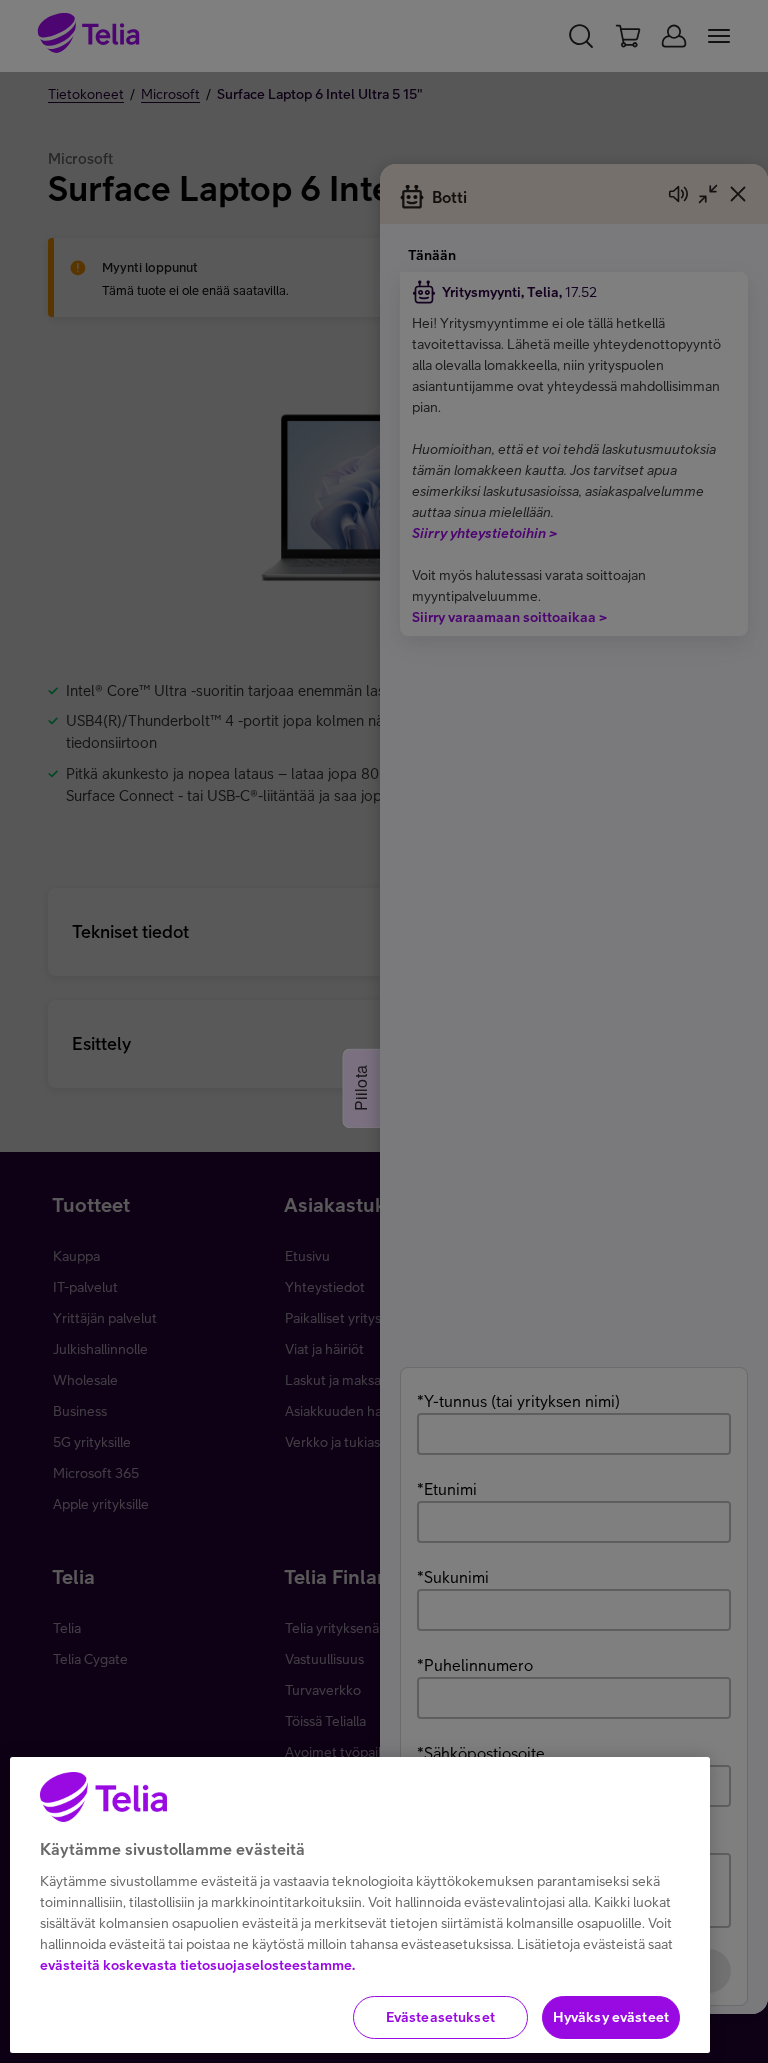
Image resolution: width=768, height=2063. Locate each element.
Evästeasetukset (440, 2017)
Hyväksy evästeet (611, 2017)
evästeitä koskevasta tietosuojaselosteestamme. (197, 1965)
